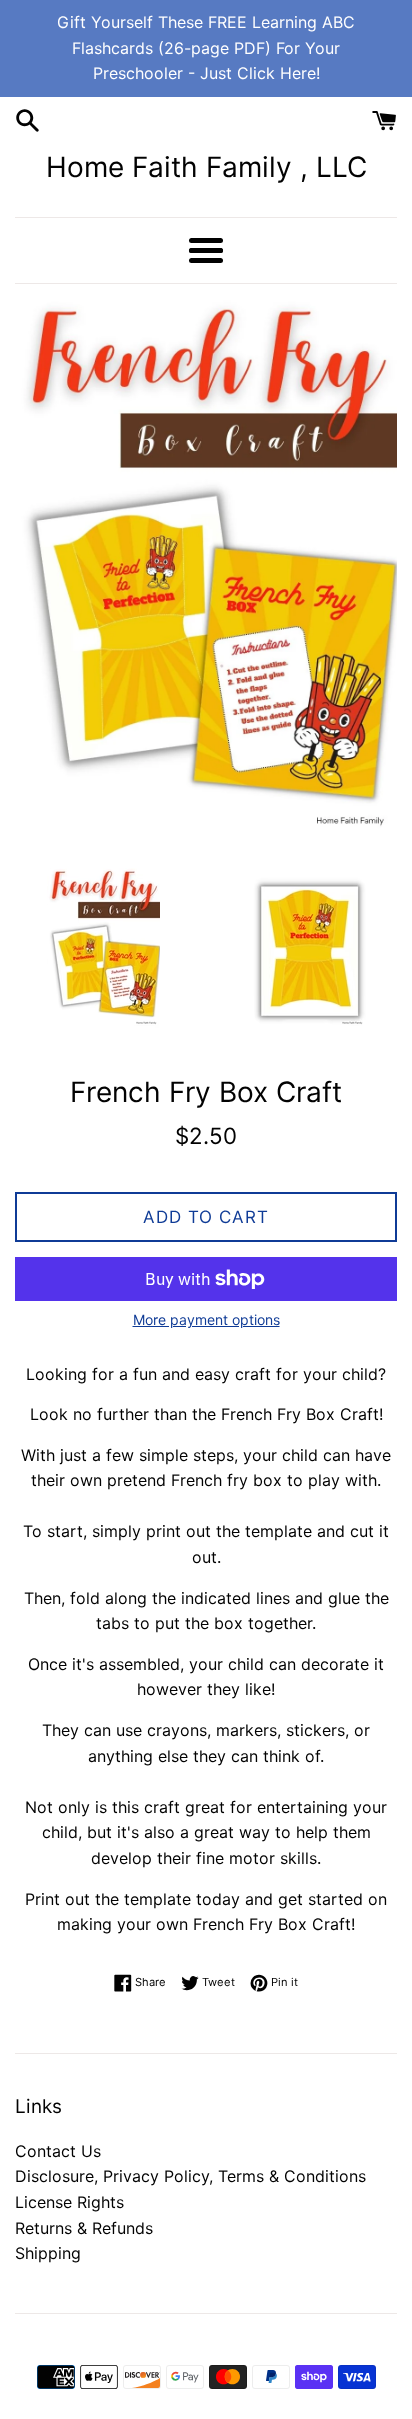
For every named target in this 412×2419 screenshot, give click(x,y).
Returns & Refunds (84, 2228)
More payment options (206, 1319)
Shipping (48, 2253)
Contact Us (58, 2151)
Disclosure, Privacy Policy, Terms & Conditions (190, 2176)
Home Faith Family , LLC (206, 167)
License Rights (69, 2202)
